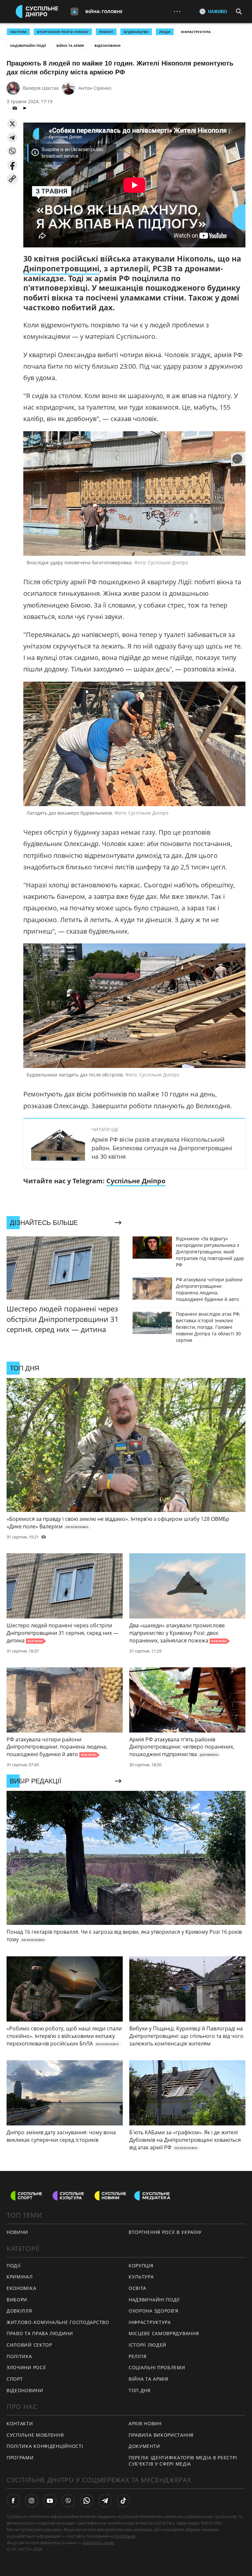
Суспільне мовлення (35, 2435)
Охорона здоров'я (154, 2311)
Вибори (17, 2300)
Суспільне (125, 2536)
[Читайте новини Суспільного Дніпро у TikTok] (123, 2501)
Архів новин (145, 2423)
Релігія (138, 2356)
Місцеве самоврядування (164, 2333)
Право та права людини (40, 2333)
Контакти (20, 2423)
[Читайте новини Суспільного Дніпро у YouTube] (50, 2501)
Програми (20, 2458)
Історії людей (147, 2345)
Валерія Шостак (41, 88)
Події (14, 2266)
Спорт (15, 2379)
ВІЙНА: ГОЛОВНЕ (104, 11)
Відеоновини (107, 46)
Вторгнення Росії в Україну (63, 32)
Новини (17, 2232)
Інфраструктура (196, 32)
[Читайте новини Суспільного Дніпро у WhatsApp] (87, 2501)
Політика (19, 2356)
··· (177, 11)
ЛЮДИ (165, 32)
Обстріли (18, 32)
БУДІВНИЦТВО (136, 32)
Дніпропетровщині (61, 268)
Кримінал (20, 2277)
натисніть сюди (98, 2543)
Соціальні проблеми (157, 2367)
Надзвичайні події (28, 46)
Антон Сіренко (95, 88)
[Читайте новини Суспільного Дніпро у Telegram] (105, 2501)
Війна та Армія (70, 46)
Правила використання (161, 2435)
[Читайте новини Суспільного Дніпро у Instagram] (31, 2501)
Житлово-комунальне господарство (58, 2322)
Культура (141, 2277)
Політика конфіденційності (45, 2446)
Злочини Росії (26, 2367)
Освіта (137, 2288)
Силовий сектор (29, 2345)
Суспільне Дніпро (136, 1181)
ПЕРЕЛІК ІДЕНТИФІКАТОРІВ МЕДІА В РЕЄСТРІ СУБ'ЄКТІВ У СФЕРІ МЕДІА (183, 2461)
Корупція (141, 2266)
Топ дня (140, 2390)
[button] (12, 124)
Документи (144, 2446)
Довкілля (19, 2311)
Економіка (21, 2288)
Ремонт (106, 32)
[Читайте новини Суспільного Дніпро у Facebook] (13, 2501)
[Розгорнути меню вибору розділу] (74, 11)
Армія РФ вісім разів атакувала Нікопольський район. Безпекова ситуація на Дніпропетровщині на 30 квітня (162, 1148)
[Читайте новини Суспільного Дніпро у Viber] (68, 2501)
